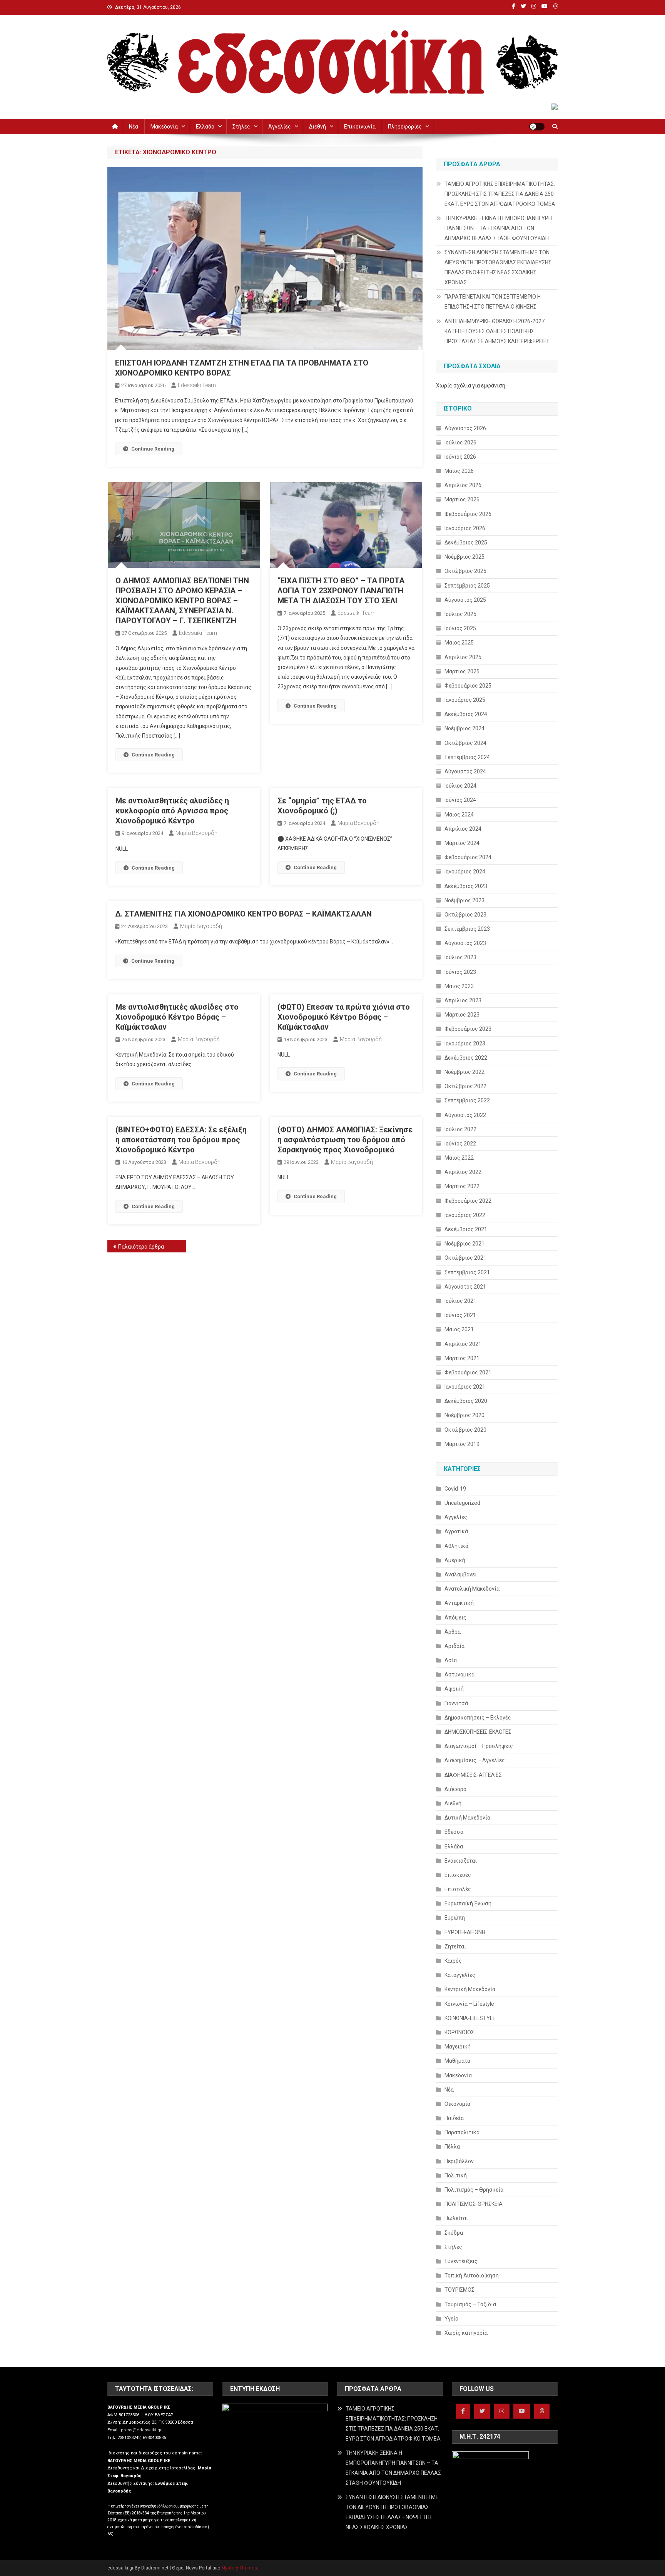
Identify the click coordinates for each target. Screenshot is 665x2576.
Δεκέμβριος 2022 (466, 1058)
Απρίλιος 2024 (463, 829)
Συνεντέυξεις (461, 2261)
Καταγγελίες (460, 1975)
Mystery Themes (239, 2568)
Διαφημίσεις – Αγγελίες (475, 1760)
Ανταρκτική (459, 1603)
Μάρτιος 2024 (462, 843)
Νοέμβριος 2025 (464, 557)
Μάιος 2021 (459, 1329)
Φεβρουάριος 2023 (468, 1029)
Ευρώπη (455, 1918)
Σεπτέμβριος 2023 (467, 929)
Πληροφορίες (405, 127)
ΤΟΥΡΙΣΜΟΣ (459, 2290)
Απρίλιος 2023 (463, 1000)
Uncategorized (462, 1503)
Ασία (451, 1660)
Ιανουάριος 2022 (465, 1215)
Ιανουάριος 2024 (465, 871)
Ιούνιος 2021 (460, 1315)
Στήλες (241, 127)
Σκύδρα (454, 2233)
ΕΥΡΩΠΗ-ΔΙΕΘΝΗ (465, 1932)
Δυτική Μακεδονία (467, 1818)
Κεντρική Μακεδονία (470, 1989)
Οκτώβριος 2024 (465, 743)
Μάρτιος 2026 (462, 499)
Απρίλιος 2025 (463, 657)
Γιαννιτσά (456, 1703)
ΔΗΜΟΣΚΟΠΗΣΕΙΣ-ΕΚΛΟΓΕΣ (478, 1732)
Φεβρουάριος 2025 (468, 686)
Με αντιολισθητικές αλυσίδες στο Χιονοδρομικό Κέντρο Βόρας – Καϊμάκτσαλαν (177, 1017)
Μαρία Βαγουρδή (196, 833)
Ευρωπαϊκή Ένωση (468, 1903)
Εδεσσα (454, 1832)
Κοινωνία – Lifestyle (469, 2004)
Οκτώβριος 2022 (465, 1086)
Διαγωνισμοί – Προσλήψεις (479, 1746)
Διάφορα (455, 1789)
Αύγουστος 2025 (465, 600)
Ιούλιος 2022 (460, 1129)
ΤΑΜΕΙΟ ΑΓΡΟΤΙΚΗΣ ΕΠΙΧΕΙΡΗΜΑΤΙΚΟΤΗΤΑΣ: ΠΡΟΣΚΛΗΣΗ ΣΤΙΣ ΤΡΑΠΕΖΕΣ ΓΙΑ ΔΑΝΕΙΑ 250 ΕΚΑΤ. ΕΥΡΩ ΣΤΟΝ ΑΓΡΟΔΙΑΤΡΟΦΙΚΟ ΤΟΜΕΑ (500, 194)
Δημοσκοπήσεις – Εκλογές (478, 1718)
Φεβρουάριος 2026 (468, 514)
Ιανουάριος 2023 (465, 1043)
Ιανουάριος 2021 (465, 1387)
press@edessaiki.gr (141, 2430)
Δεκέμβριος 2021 (466, 1229)
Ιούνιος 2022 (460, 1144)
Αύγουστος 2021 (465, 1287)
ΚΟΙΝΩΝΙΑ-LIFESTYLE (470, 2018)
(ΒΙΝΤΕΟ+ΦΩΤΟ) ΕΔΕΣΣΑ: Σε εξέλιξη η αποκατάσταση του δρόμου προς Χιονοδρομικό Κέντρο (181, 1140)
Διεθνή (317, 127)
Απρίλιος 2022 (463, 1172)
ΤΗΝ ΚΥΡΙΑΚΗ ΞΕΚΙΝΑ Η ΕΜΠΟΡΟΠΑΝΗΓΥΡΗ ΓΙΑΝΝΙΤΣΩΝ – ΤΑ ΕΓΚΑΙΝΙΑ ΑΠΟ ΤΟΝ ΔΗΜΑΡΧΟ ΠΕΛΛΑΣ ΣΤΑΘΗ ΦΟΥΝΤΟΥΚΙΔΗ (498, 228)
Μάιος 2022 (459, 1158)
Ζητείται (455, 1947)
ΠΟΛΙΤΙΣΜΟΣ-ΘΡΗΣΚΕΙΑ (474, 2204)
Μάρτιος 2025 (462, 671)
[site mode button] (537, 127)
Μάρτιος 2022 (462, 1186)
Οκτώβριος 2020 (465, 1430)
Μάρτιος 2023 (462, 1015)
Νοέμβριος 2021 (464, 1244)
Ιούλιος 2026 (460, 442)
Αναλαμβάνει (461, 1574)
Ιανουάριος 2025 (465, 700)
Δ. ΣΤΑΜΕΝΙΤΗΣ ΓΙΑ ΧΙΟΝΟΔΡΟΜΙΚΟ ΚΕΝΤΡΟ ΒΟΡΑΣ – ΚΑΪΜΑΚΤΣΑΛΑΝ (243, 914)
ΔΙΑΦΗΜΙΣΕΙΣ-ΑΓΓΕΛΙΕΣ (473, 1775)
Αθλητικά (456, 1546)
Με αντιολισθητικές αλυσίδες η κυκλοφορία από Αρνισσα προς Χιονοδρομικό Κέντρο (172, 811)
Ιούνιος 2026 (460, 457)
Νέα (134, 127)
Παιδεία (454, 2118)
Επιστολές (458, 1889)
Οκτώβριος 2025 (465, 571)
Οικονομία (457, 2104)
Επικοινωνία (360, 127)
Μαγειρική (458, 2047)
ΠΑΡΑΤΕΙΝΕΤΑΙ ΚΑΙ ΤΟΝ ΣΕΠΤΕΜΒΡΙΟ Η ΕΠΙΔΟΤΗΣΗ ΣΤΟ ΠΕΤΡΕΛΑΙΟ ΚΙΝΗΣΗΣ (493, 302)
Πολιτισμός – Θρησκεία (474, 2190)
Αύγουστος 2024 (465, 771)
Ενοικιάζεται (461, 1861)
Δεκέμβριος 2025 (466, 543)
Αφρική (454, 1689)
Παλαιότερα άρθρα (141, 1247)
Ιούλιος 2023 (460, 957)
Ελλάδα (205, 127)
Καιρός (453, 1961)
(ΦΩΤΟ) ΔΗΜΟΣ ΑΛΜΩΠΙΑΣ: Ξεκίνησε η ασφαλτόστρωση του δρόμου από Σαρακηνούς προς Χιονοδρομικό (345, 1140)
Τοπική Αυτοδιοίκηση (472, 2275)
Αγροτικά (456, 1531)
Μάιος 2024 (459, 815)
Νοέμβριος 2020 (464, 1415)
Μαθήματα (457, 2061)
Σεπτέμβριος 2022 (467, 1100)
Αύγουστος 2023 (465, 943)
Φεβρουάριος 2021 (468, 1372)
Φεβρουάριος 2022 (468, 1201)
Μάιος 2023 (459, 986)
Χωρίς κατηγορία (466, 2333)
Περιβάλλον (459, 2161)
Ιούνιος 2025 (460, 628)
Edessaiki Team (197, 385)
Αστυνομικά (459, 1674)
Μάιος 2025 (459, 643)
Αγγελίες (280, 127)
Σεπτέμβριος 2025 (467, 586)
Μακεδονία (164, 127)
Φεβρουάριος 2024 (468, 857)
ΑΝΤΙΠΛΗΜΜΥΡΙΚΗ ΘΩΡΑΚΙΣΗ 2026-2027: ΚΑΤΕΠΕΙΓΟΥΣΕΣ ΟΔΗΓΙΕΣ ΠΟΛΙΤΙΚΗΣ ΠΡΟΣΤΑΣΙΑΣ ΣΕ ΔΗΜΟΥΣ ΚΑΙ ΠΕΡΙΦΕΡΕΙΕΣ (497, 331)
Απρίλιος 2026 (463, 485)
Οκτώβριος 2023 (465, 915)
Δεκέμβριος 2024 (466, 714)
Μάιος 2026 (459, 471)
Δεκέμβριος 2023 (466, 886)
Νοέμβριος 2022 (464, 1072)
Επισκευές (458, 1875)
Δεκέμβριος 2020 (466, 1401)
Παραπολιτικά (462, 2132)
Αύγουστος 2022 (465, 1115)
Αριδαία (454, 1646)
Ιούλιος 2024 (460, 786)
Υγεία (451, 2319)
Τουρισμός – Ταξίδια (470, 2304)
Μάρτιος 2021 (462, 1358)
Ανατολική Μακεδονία (472, 1589)
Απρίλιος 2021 (463, 1344)
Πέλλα (452, 2147)
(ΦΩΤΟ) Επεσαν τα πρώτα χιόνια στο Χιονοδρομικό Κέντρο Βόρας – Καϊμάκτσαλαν (344, 1017)
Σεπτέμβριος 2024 (467, 757)
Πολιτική (456, 2175)
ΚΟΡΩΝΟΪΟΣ (459, 2032)
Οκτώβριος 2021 (465, 1258)
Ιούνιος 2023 (460, 972)
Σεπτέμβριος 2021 (467, 1272)
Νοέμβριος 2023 (464, 900)
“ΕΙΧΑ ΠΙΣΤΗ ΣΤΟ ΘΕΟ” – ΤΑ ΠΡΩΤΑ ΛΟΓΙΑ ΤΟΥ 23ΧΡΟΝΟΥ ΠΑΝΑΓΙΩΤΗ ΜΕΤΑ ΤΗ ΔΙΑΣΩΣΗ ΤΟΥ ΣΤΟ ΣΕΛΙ (341, 591)
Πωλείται (456, 2218)
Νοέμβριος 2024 (464, 728)
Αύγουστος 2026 (465, 428)
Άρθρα (453, 1632)
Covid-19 (455, 1489)
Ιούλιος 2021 (460, 1301)
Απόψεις (455, 1618)
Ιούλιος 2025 (460, 614)
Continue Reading (153, 449)
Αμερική (455, 1560)
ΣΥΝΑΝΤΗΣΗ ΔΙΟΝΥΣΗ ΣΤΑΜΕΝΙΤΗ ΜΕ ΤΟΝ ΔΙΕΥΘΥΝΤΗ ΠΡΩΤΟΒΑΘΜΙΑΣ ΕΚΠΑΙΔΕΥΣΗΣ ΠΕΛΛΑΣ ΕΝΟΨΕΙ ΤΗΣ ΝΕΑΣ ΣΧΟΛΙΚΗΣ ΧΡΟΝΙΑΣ (498, 267)
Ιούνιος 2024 (460, 800)
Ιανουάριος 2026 (465, 528)
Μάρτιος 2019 (462, 1444)
